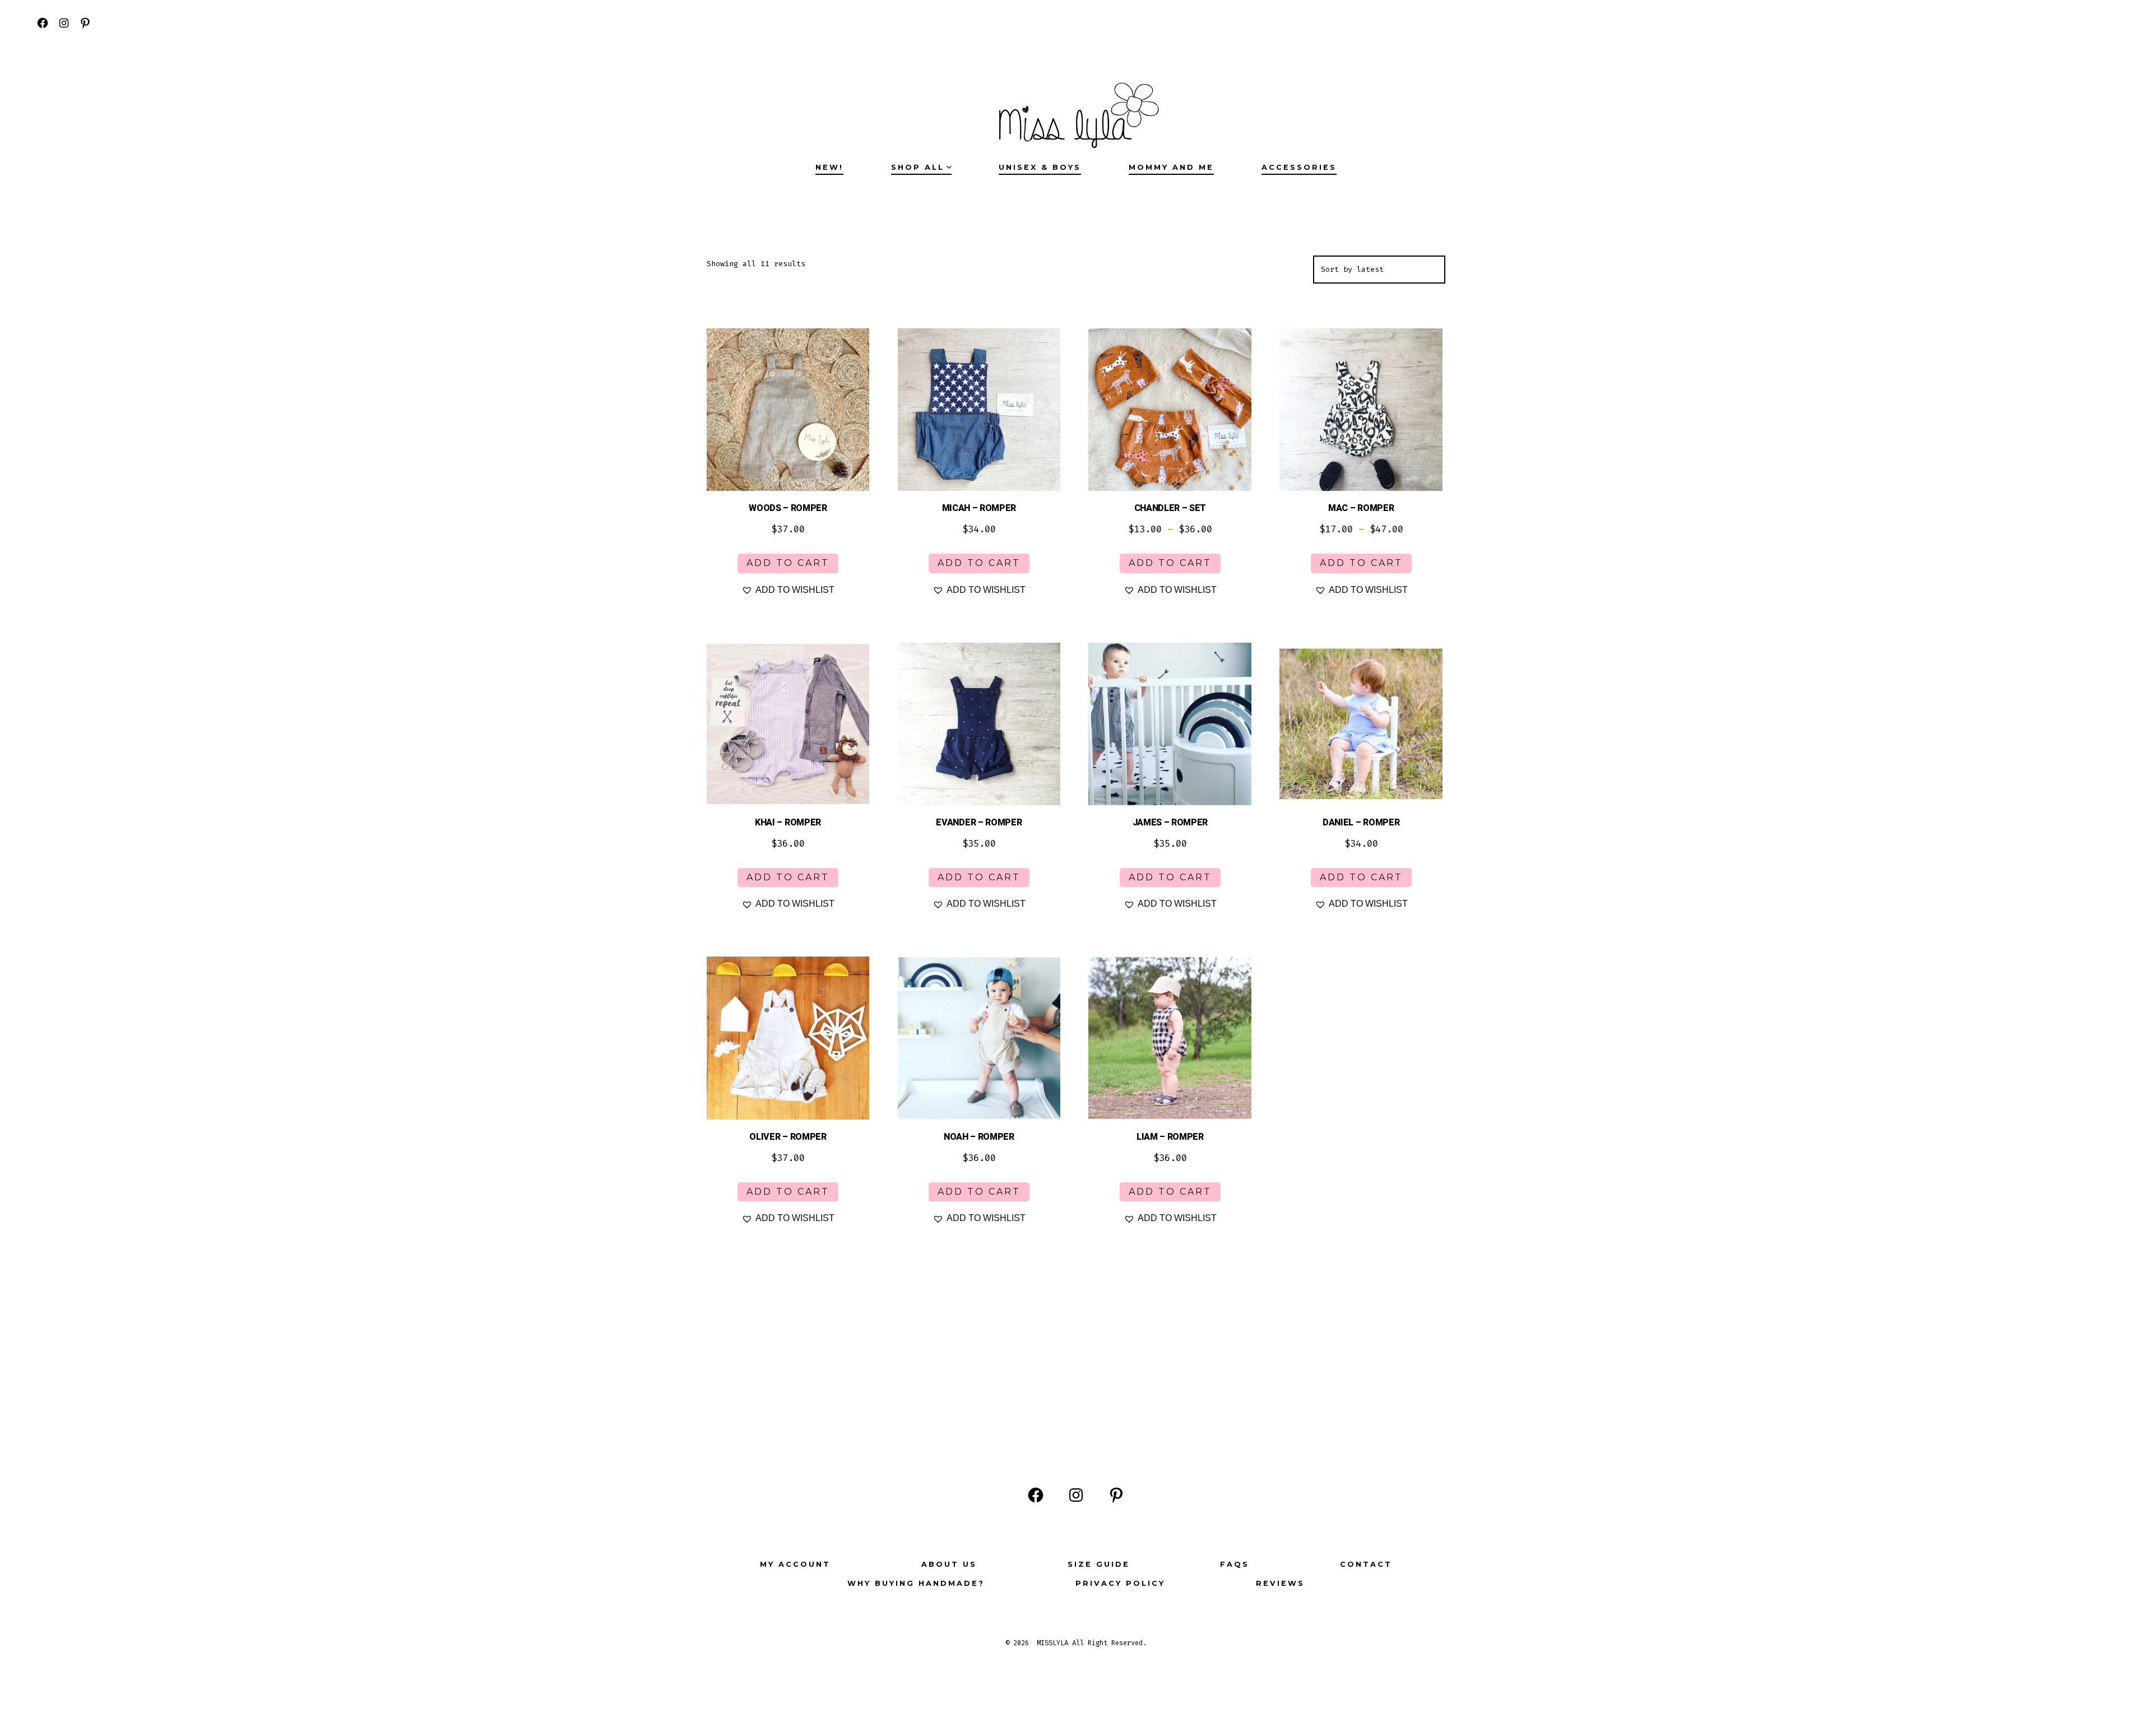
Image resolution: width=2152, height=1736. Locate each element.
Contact (1366, 1564)
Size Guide (1099, 1564)
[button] (788, 590)
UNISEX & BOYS (1040, 167)
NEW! (829, 167)
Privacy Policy (1120, 1583)
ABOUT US (949, 1564)
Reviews (1280, 1583)
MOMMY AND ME (1171, 167)
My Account (795, 1564)
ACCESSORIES (1299, 167)
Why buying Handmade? (916, 1583)
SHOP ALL (918, 167)
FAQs (1235, 1564)
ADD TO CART (788, 563)
